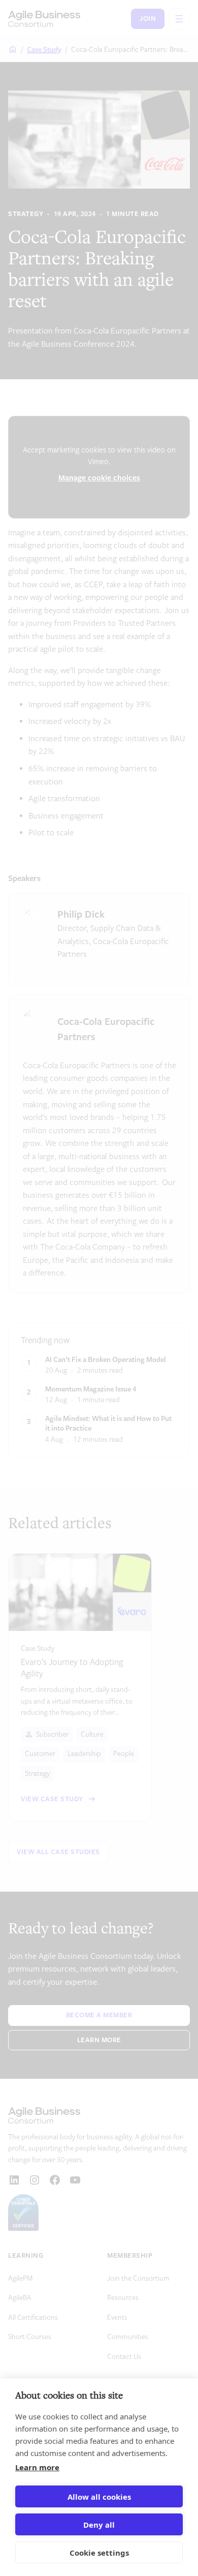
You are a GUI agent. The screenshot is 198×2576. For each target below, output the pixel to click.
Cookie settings (99, 2553)
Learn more (37, 2467)
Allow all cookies (99, 2497)
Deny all (99, 2525)
